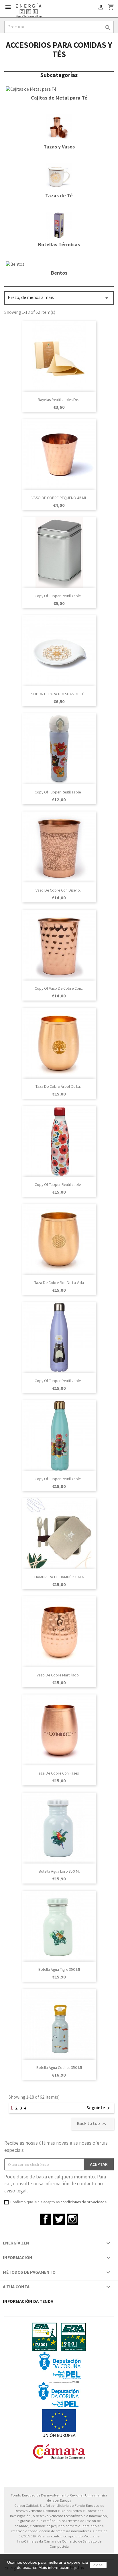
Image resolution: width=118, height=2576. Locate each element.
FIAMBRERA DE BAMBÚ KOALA (59, 1577)
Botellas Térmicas (59, 244)
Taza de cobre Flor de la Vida (59, 1283)
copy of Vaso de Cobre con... (59, 988)
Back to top (92, 2124)
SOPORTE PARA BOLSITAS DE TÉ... (59, 694)
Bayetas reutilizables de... (59, 400)
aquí (74, 2567)
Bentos (59, 273)
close (98, 2565)
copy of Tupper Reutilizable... (59, 596)
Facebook (46, 2219)
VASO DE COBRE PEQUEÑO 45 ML (59, 498)
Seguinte (99, 2108)
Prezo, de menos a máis (59, 298)
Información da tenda (28, 2301)
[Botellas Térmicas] (59, 225)
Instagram (72, 2219)
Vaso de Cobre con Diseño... (59, 890)
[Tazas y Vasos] (59, 127)
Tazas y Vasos (59, 147)
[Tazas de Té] (59, 176)
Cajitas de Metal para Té (59, 98)
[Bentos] (15, 264)
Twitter (59, 2219)
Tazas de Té (59, 196)
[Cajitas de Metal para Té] (31, 89)
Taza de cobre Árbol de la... (59, 1086)
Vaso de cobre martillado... (59, 1675)
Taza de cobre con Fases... (59, 1773)
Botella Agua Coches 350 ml (59, 2067)
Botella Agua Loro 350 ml (59, 1871)
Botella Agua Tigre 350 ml (59, 1969)
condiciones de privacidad (82, 2202)
